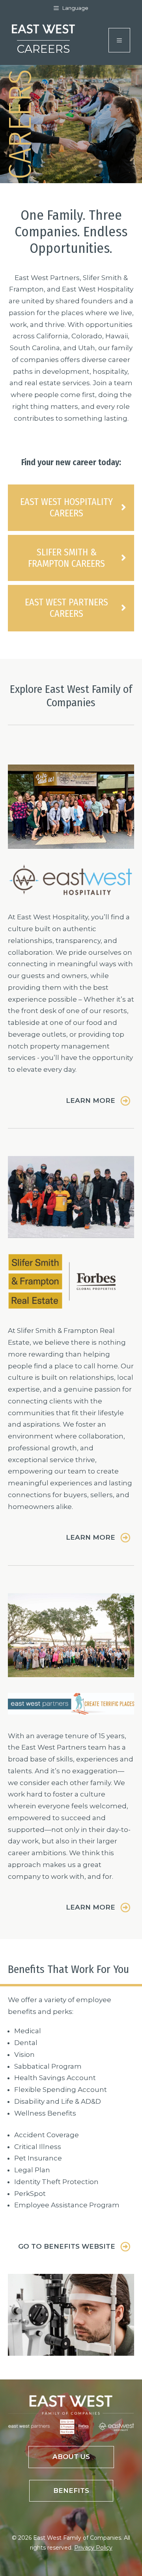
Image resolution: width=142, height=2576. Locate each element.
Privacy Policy (93, 2548)
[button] (98, 1101)
